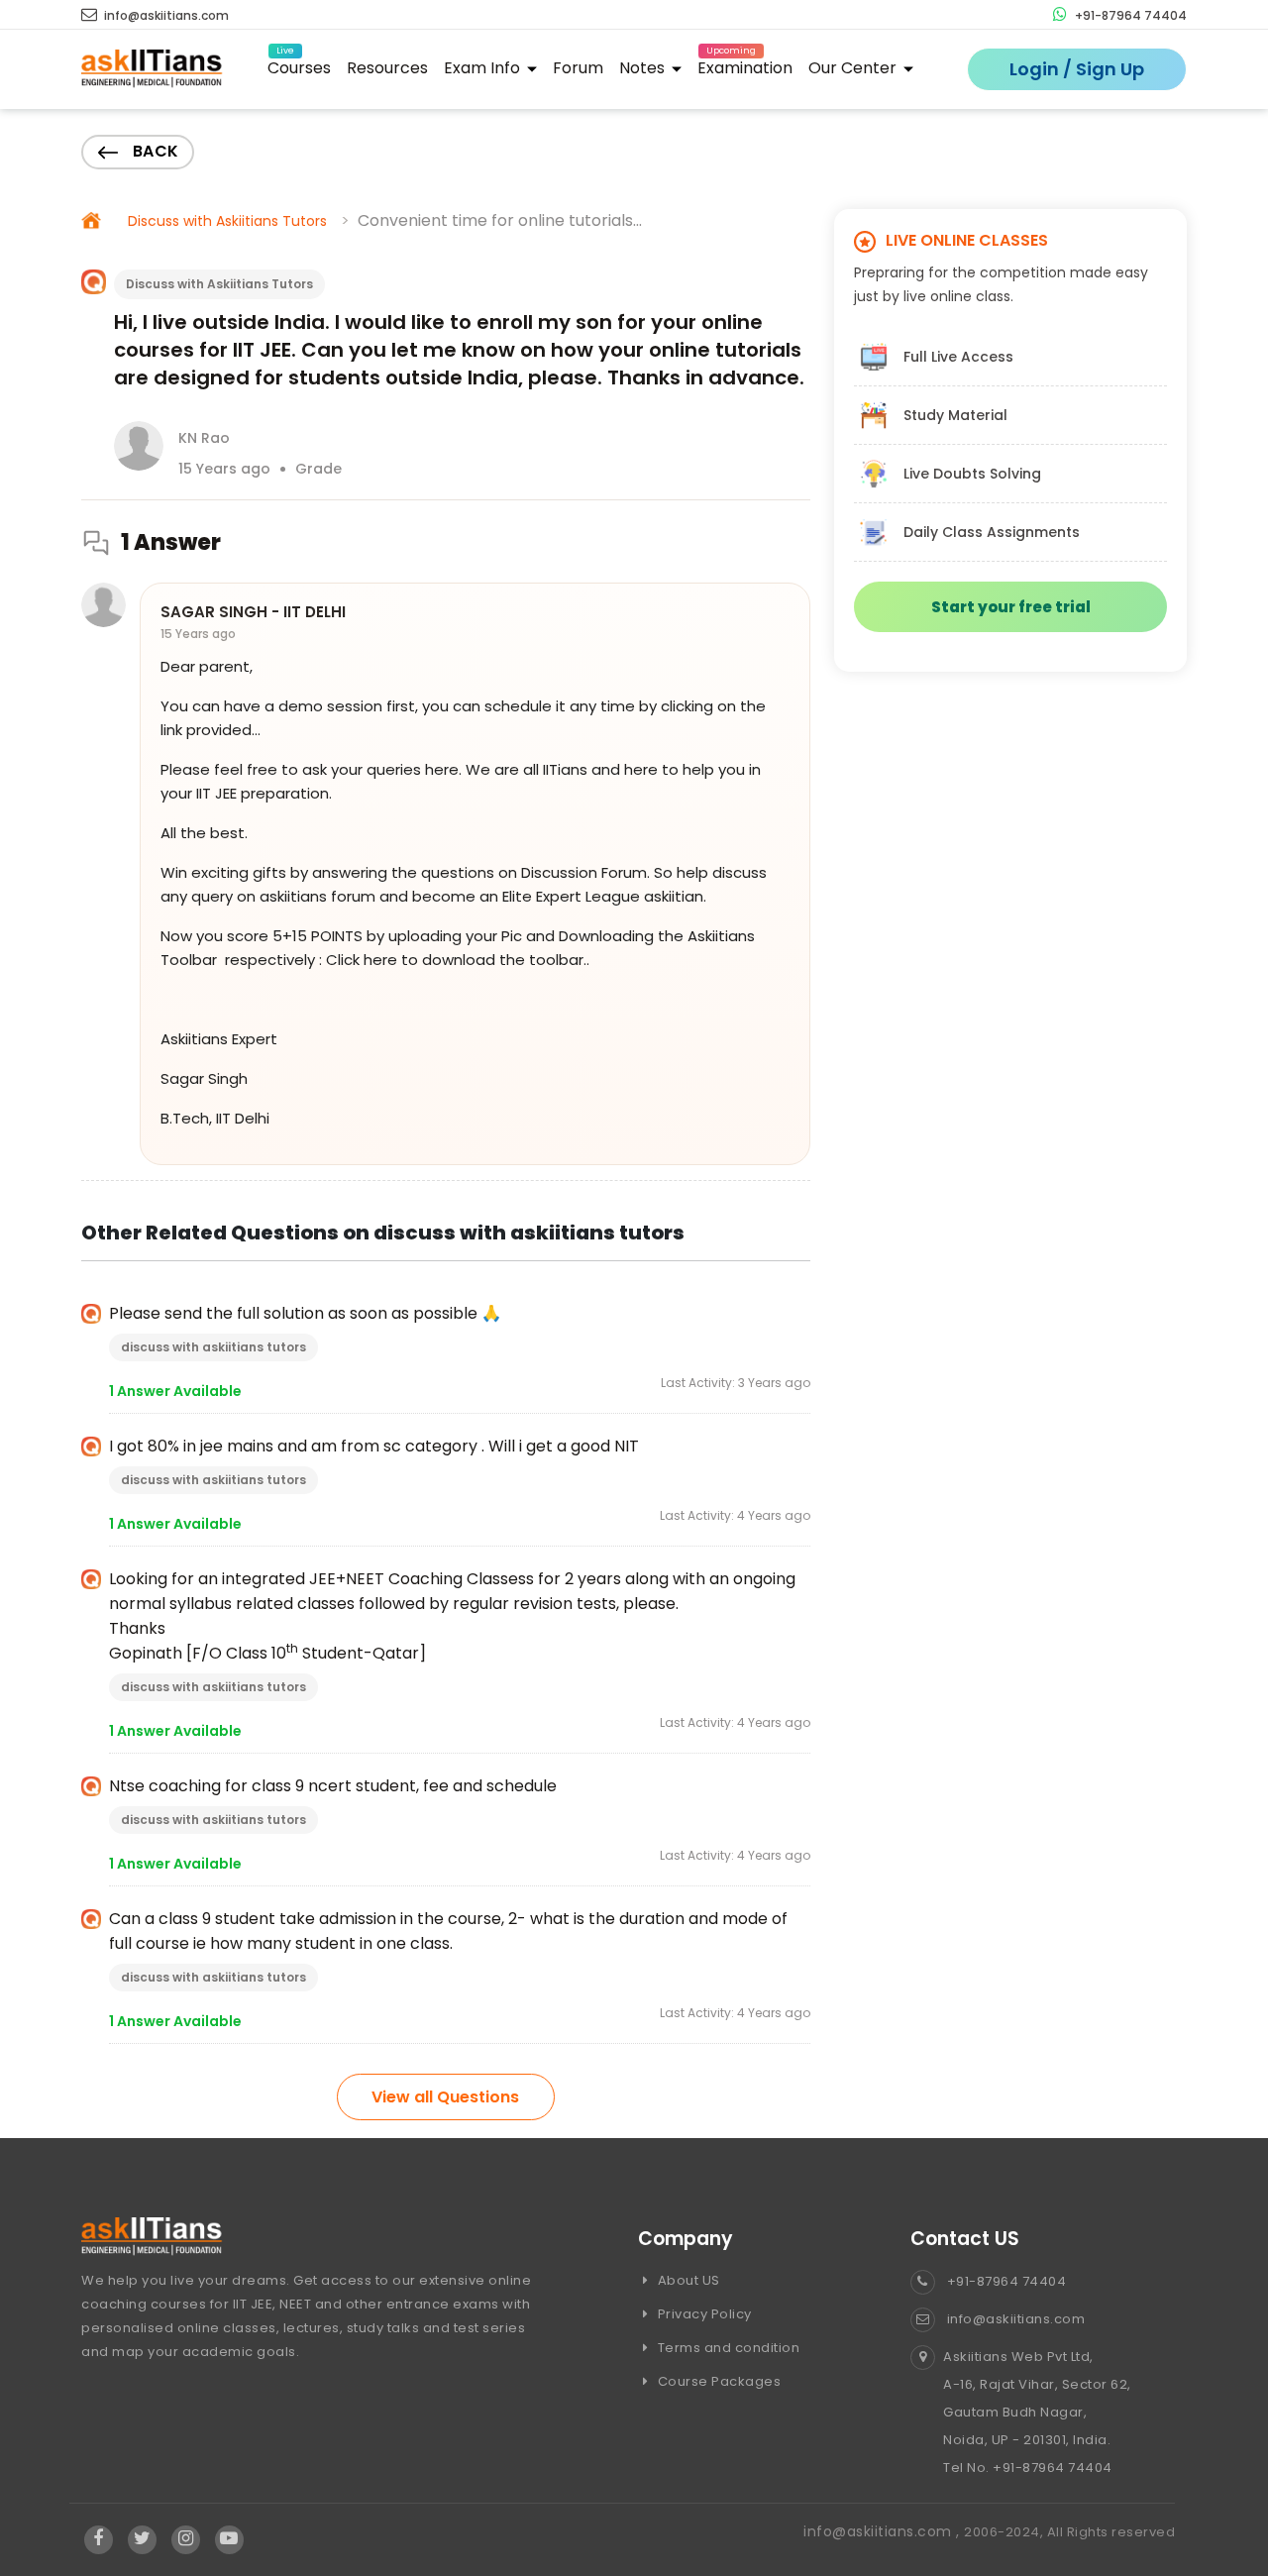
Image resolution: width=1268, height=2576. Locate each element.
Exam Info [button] (484, 68)
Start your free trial (1011, 607)
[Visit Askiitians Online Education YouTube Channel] (229, 2539)
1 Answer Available (175, 1391)
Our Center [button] (854, 68)
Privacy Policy (703, 2314)
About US (687, 2280)
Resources (387, 68)
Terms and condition (727, 2348)
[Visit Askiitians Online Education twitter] (142, 2539)
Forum (578, 68)
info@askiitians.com (165, 15)
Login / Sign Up (1077, 69)
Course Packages (717, 2381)
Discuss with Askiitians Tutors (227, 221)
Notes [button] (644, 68)
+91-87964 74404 (1129, 15)
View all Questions (445, 2097)
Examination (745, 65)
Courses (299, 65)
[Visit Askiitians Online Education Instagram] (186, 2539)
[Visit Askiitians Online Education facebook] (99, 2539)
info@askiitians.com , (884, 2531)
